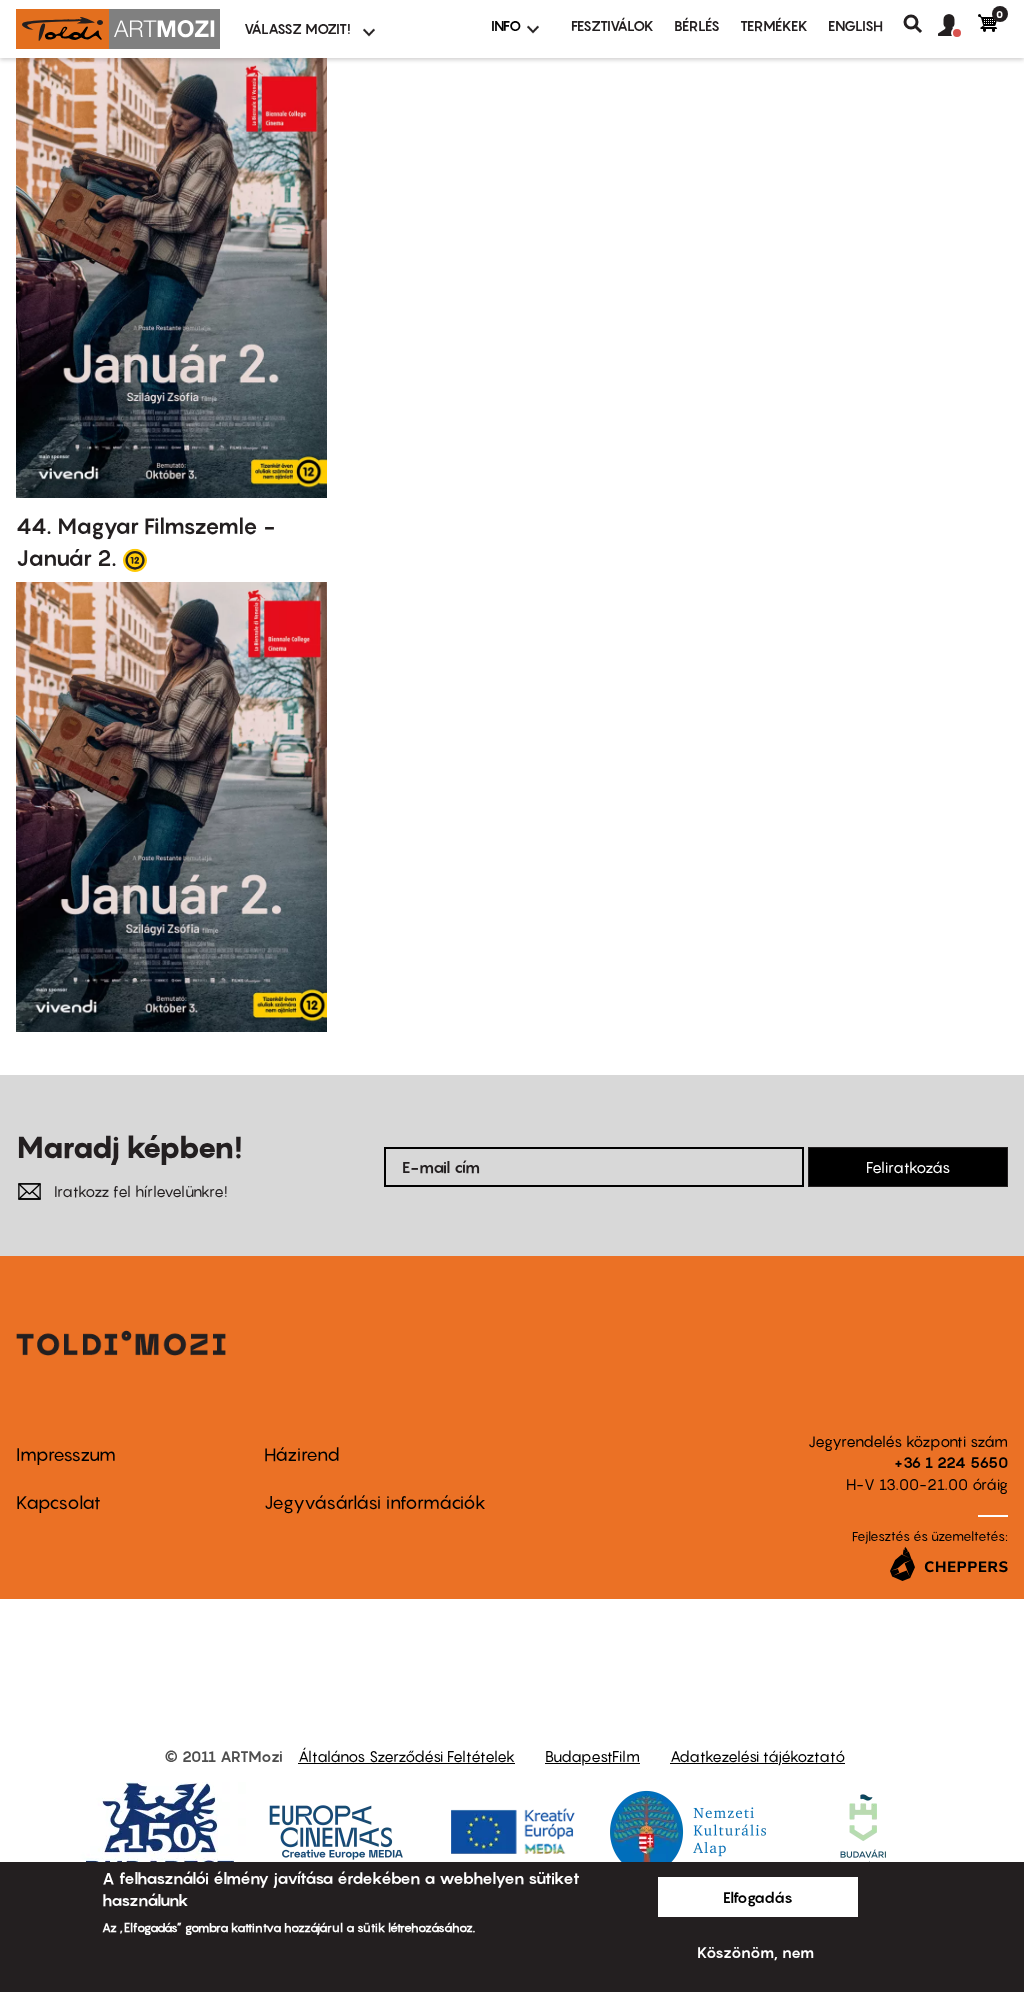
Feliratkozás (908, 1167)
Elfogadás (758, 1897)
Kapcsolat (58, 1502)
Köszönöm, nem (755, 1952)
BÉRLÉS (697, 25)
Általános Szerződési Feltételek (406, 1756)
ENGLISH (855, 25)
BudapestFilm (592, 1756)
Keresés (920, 24)
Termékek (774, 25)
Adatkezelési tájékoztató (757, 1756)
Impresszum (66, 1454)
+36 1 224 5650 (951, 1462)
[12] (135, 559)
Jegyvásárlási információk (375, 1502)
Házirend (302, 1454)
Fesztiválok (612, 25)
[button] (958, 26)
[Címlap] (118, 29)
